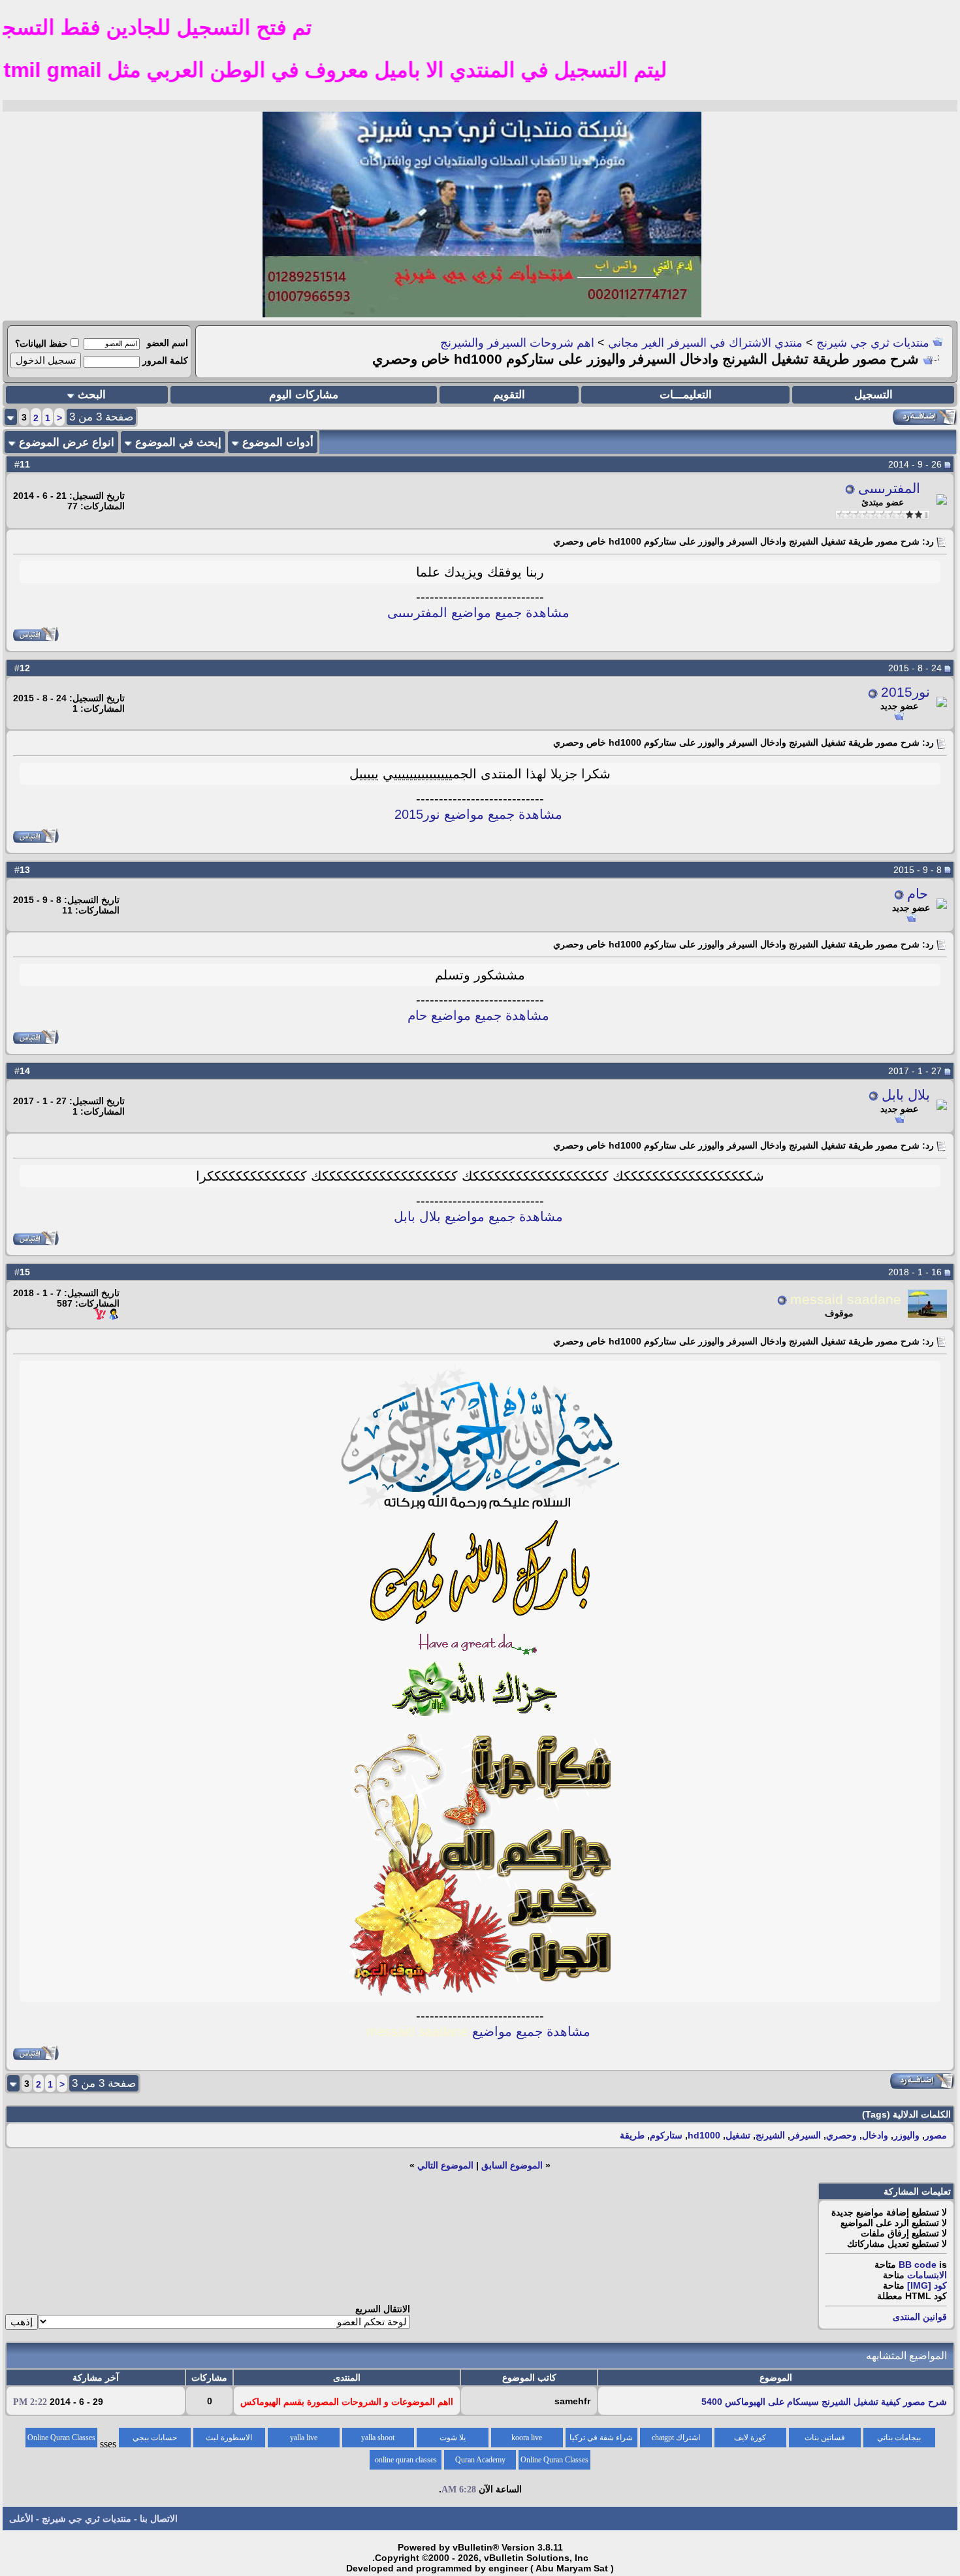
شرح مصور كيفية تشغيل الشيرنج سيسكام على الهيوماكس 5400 (824, 2402)
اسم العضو (168, 343)
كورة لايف (750, 2438)
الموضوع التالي (445, 2165)
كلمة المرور (165, 360)
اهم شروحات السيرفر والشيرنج (517, 343)
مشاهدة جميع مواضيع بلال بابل (478, 1216)
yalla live (304, 2438)
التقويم (509, 395)
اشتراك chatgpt (676, 2438)
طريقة (632, 2135)
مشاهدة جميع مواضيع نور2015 (478, 814)
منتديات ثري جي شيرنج (873, 343)
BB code (918, 2265)
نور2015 (905, 692)
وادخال (875, 2135)
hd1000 (704, 2135)
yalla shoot (378, 2438)
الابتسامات (927, 2275)
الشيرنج (770, 2135)
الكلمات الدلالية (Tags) (906, 2114)
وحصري (841, 2135)
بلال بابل (906, 1095)
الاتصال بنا (159, 2519)
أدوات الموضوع (278, 442)
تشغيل (738, 2135)
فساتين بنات (825, 2438)
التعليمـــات (686, 395)
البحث (92, 395)
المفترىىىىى (889, 488)
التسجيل (873, 395)
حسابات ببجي (155, 2438)
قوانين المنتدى (920, 2317)
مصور (936, 2135)
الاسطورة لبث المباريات (229, 2440)
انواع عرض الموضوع (67, 442)
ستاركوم (666, 2135)
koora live (527, 2438)
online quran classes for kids (406, 2462)
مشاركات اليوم (304, 395)
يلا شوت (453, 2438)
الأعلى (21, 2519)
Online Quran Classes (554, 2460)
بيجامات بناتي (899, 2438)
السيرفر (806, 2135)
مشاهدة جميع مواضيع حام (478, 1015)
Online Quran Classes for (61, 2440)
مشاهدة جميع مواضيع (478, 2031)
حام (918, 894)
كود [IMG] (927, 2285)
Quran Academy (480, 2460)
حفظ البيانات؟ (41, 343)
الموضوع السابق (512, 2165)
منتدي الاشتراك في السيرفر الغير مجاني (705, 343)
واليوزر (906, 2135)
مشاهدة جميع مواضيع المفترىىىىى (478, 612)
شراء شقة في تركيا (601, 2438)
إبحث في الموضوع (178, 442)
